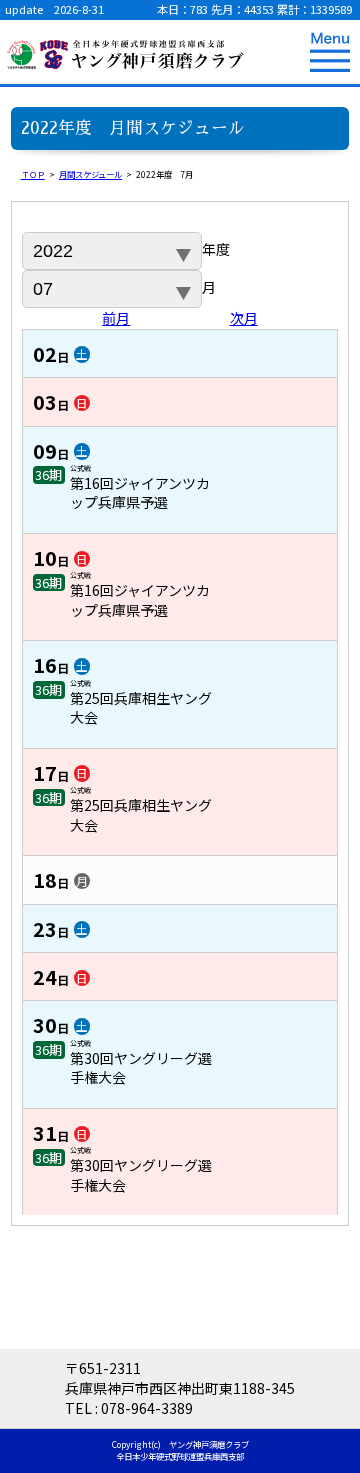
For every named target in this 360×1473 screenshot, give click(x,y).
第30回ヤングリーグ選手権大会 (141, 1068)
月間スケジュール (90, 174)
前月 (116, 318)
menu (330, 52)
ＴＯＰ (33, 174)
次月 (244, 318)
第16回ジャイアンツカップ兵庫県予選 (140, 493)
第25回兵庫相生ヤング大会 (141, 708)
